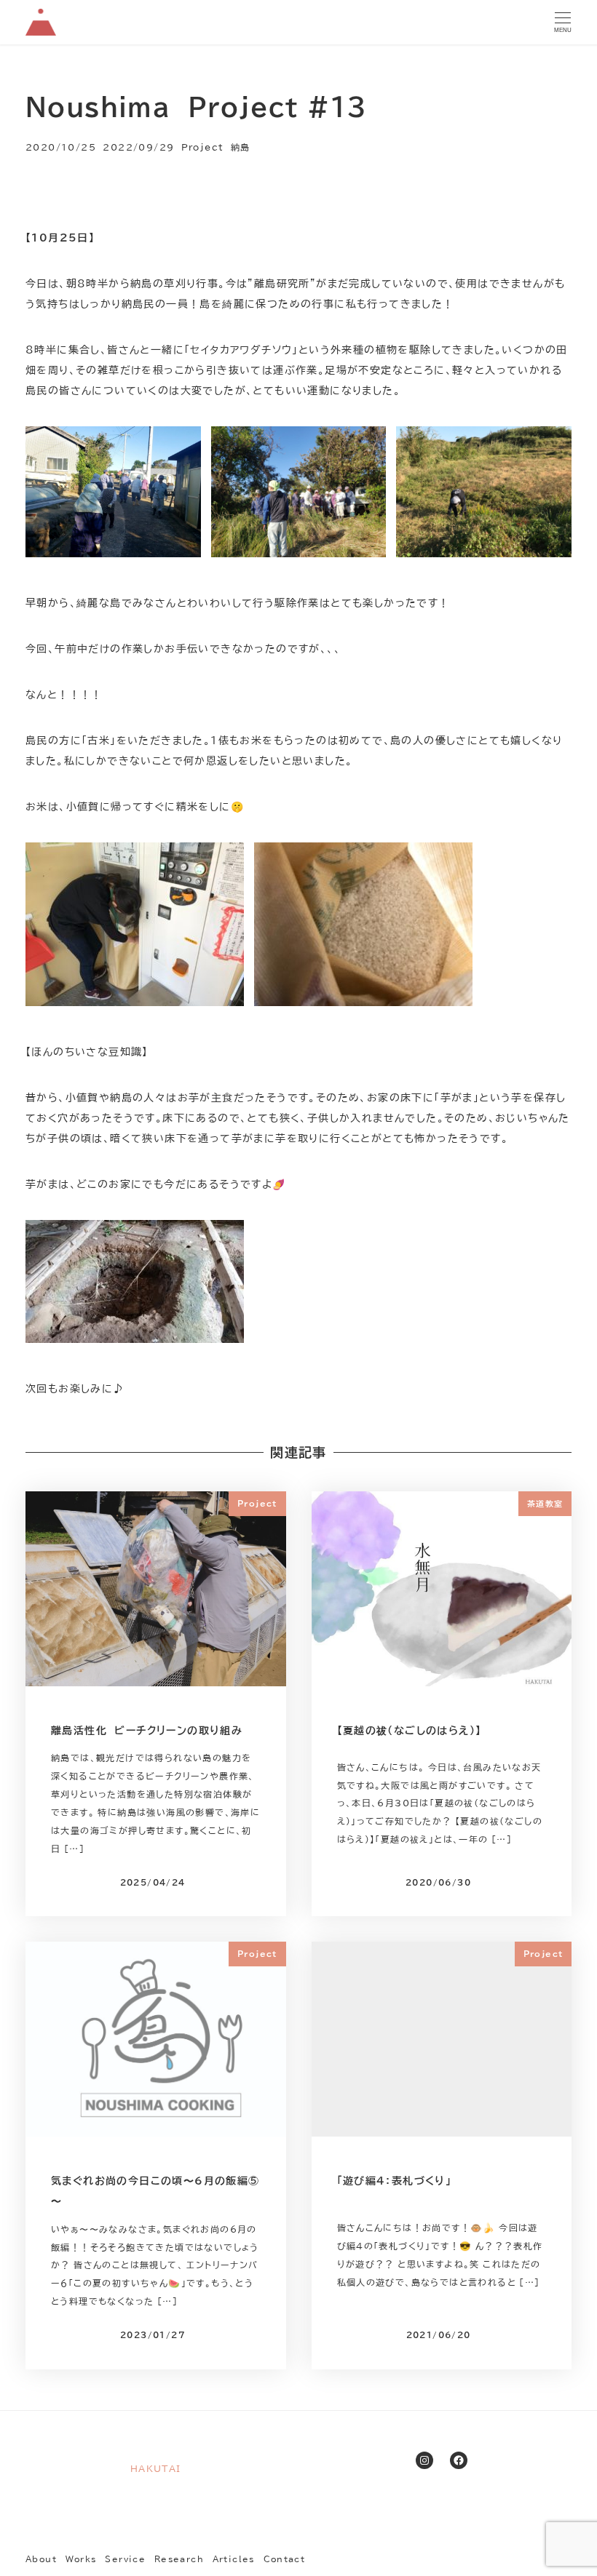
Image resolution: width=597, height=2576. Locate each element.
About (41, 2559)
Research (179, 2559)
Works (81, 2559)
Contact (285, 2559)
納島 (241, 147)
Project (203, 147)
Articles (234, 2559)
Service (125, 2559)
